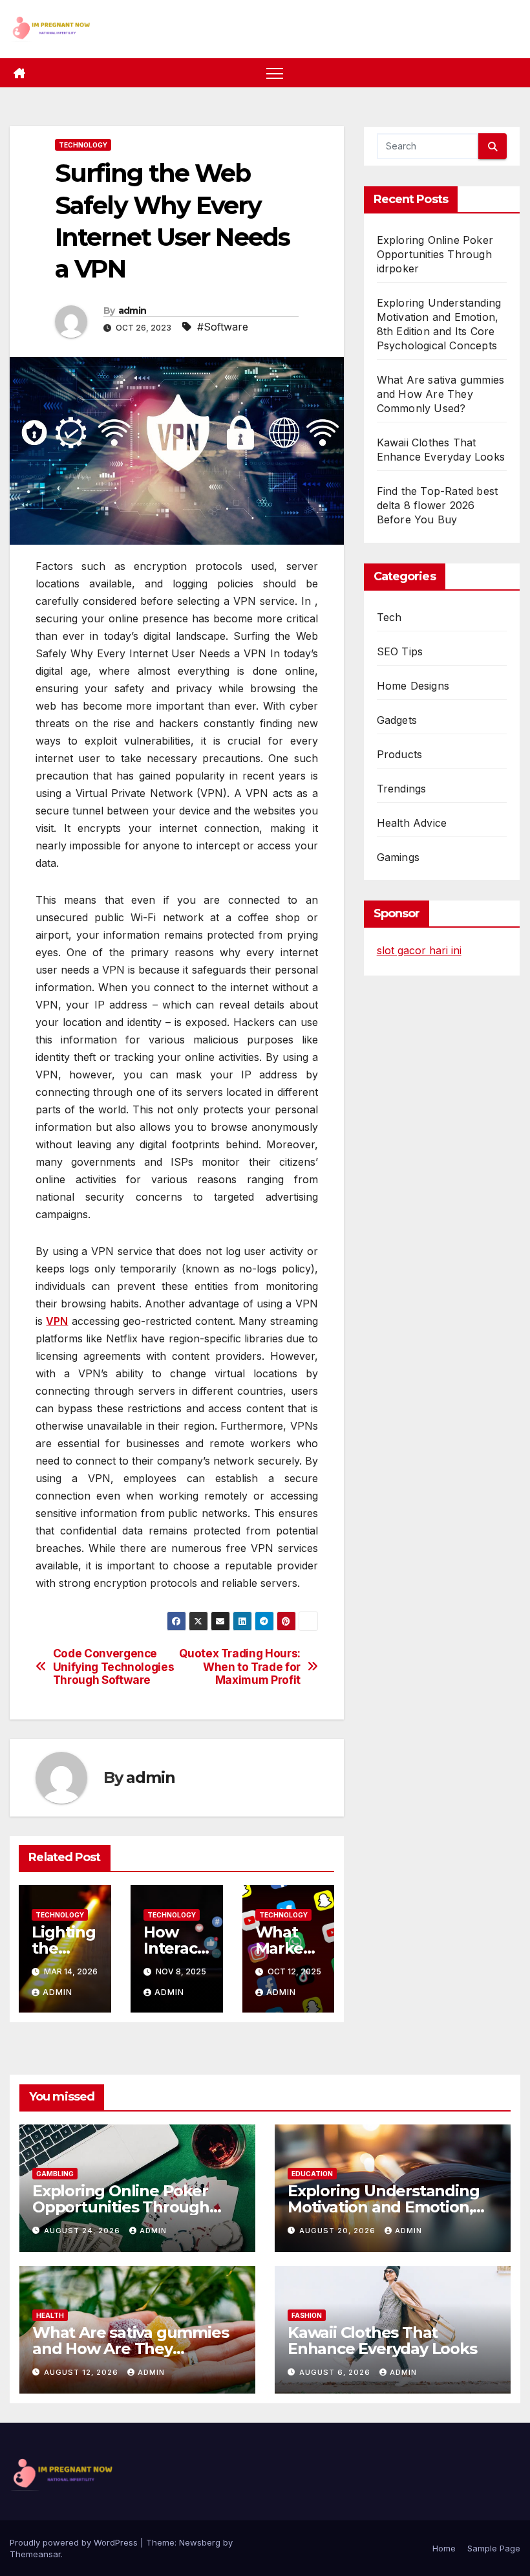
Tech (389, 617)
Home (444, 2548)
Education (312, 2174)
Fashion (307, 2315)
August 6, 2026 (336, 2372)
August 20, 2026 (339, 2231)
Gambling (55, 2174)
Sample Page (494, 2548)
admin (132, 311)
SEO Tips (400, 651)
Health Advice (412, 823)
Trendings (402, 789)
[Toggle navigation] (275, 73)
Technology (83, 145)
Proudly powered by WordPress (75, 2542)
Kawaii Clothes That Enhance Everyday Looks (382, 2341)
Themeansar (35, 2554)
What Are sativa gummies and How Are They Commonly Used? (441, 394)
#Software (223, 327)
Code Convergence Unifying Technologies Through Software (114, 1667)
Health (50, 2315)
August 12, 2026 (82, 2372)
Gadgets (397, 720)
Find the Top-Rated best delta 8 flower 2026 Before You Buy (438, 505)
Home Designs (413, 686)
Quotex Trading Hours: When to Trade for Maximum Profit (240, 1667)
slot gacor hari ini (419, 950)
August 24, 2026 (83, 2231)
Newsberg (200, 2542)
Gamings (398, 857)
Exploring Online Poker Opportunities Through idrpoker (435, 254)
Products (400, 754)
